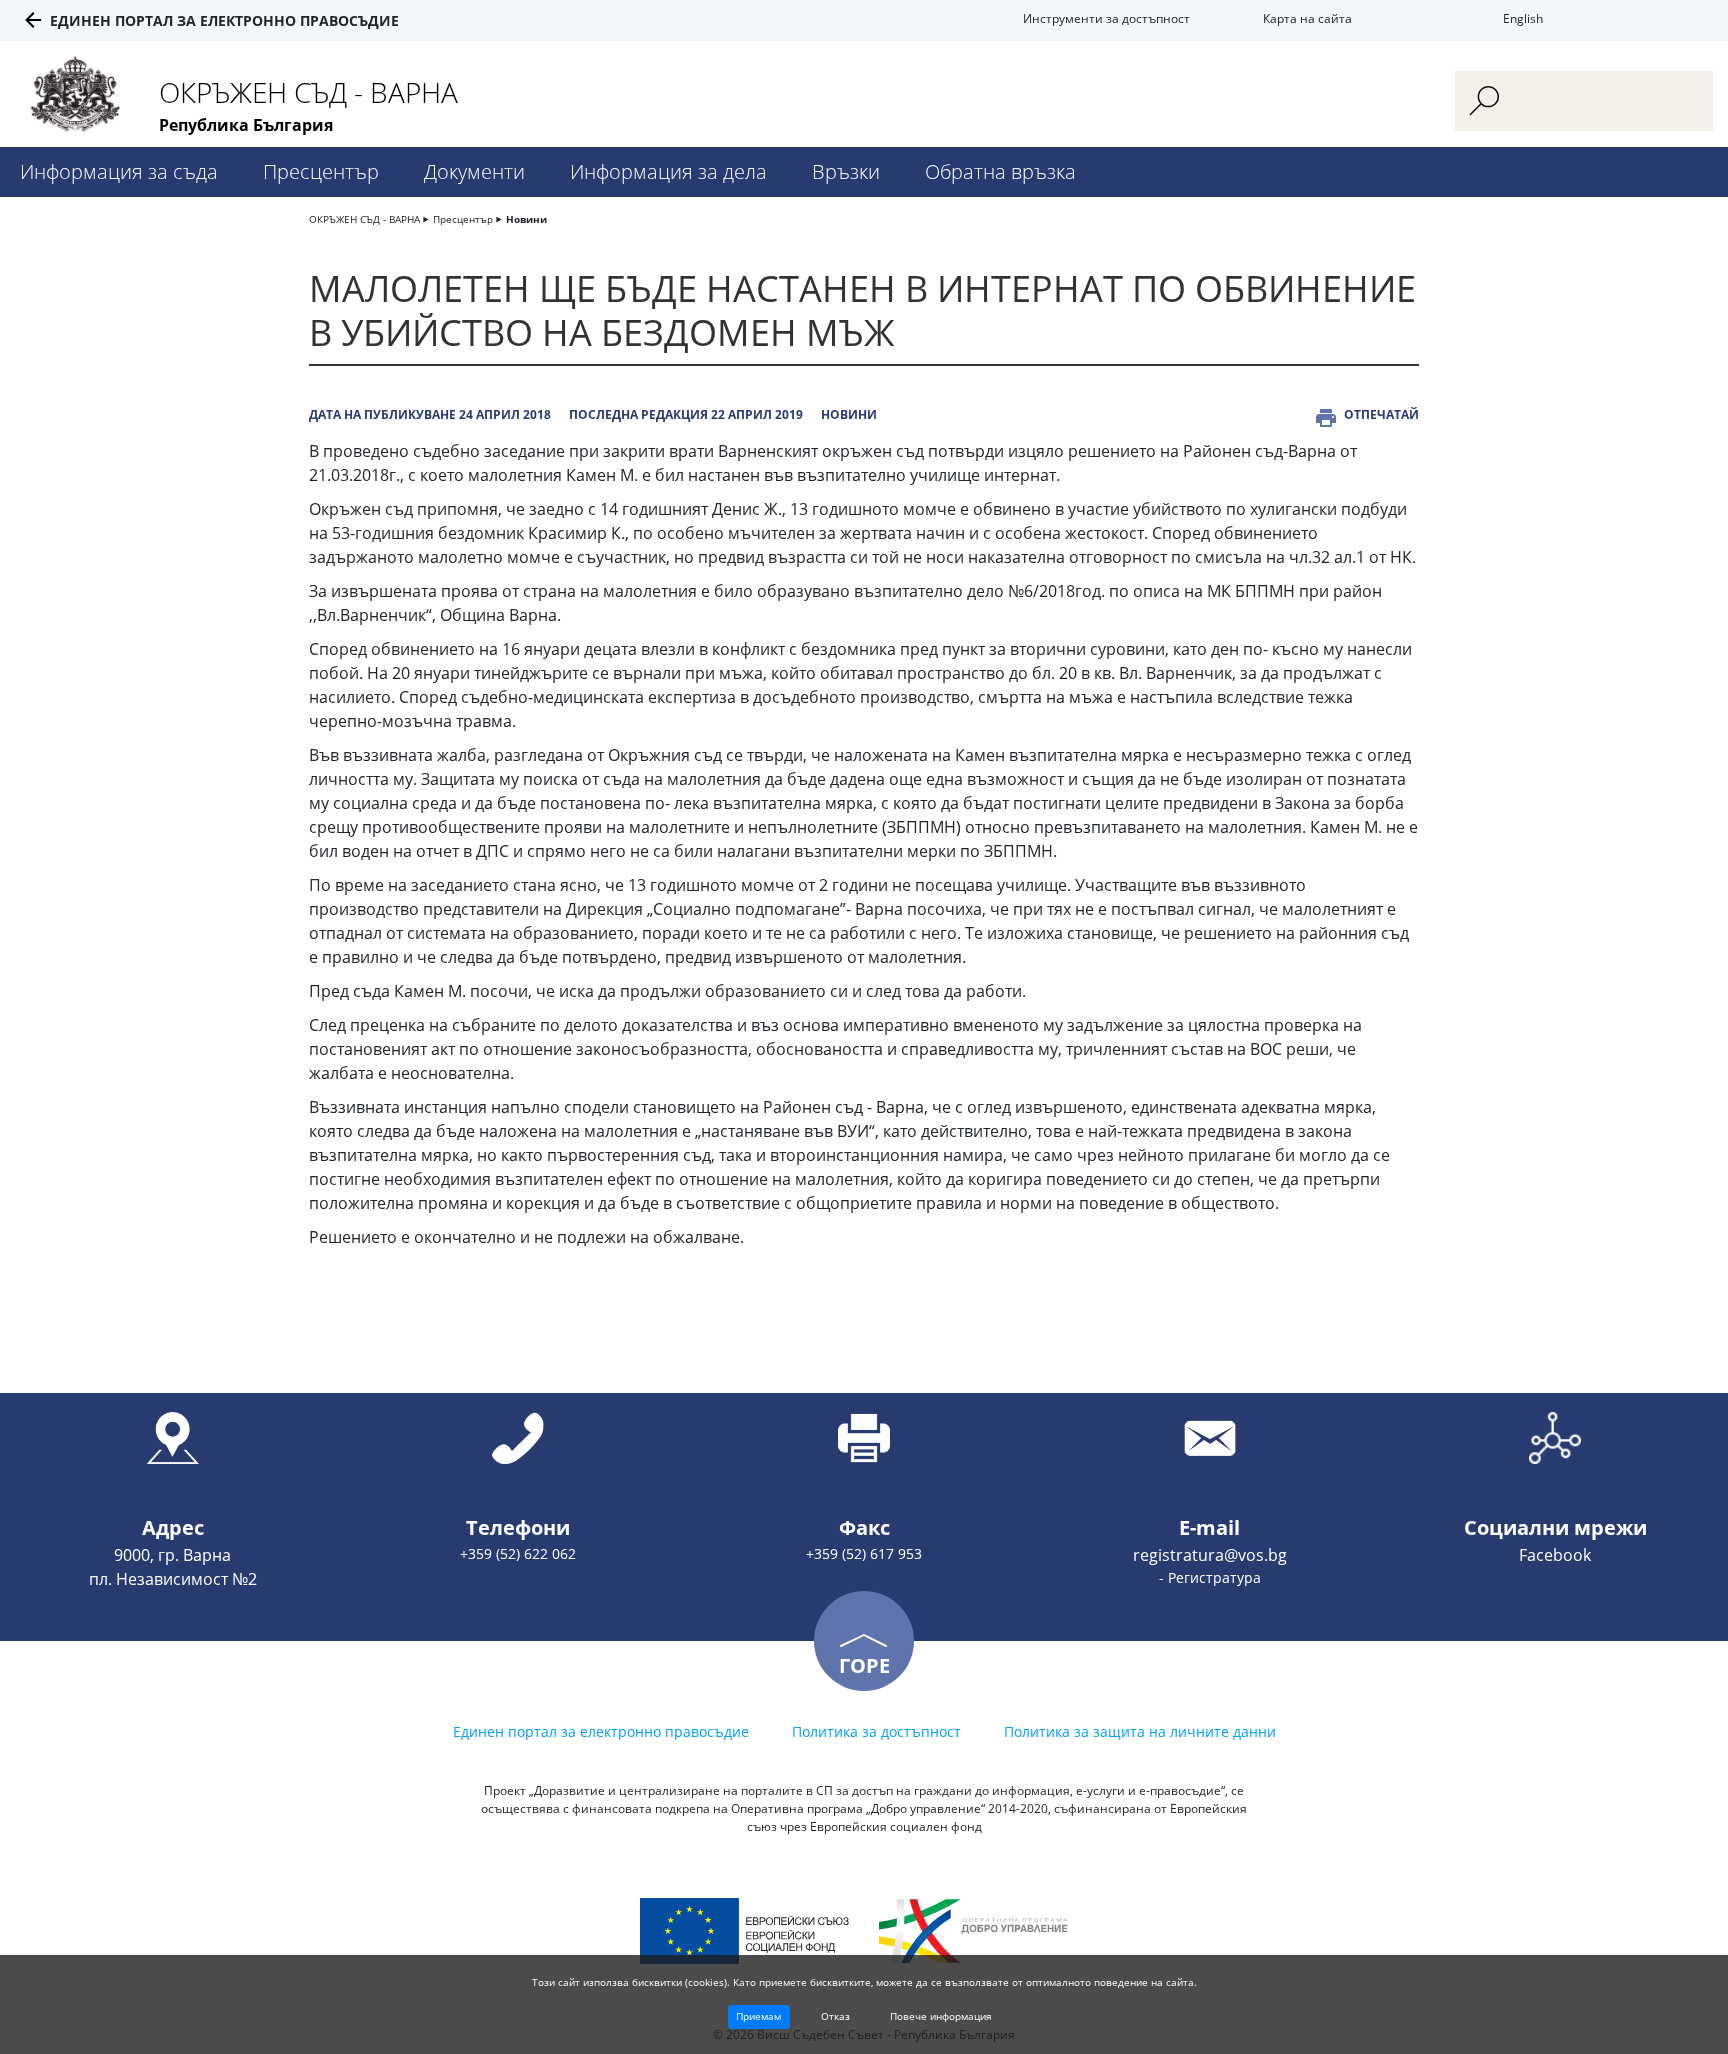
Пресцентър (321, 171)
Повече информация (941, 2016)
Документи (474, 171)
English (1523, 18)
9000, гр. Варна (172, 1555)
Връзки (846, 171)
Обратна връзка (1000, 171)
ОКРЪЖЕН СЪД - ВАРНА (364, 219)
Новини (526, 219)
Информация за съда (119, 171)
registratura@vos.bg (1210, 1555)
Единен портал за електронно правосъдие (224, 20)
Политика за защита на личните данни (1140, 1731)
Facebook (1555, 1555)
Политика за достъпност (876, 1731)
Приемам (758, 2016)
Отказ (835, 2016)
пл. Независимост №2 (173, 1579)
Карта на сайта (1307, 18)
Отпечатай (1381, 414)
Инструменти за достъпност (1106, 18)
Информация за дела (668, 171)
